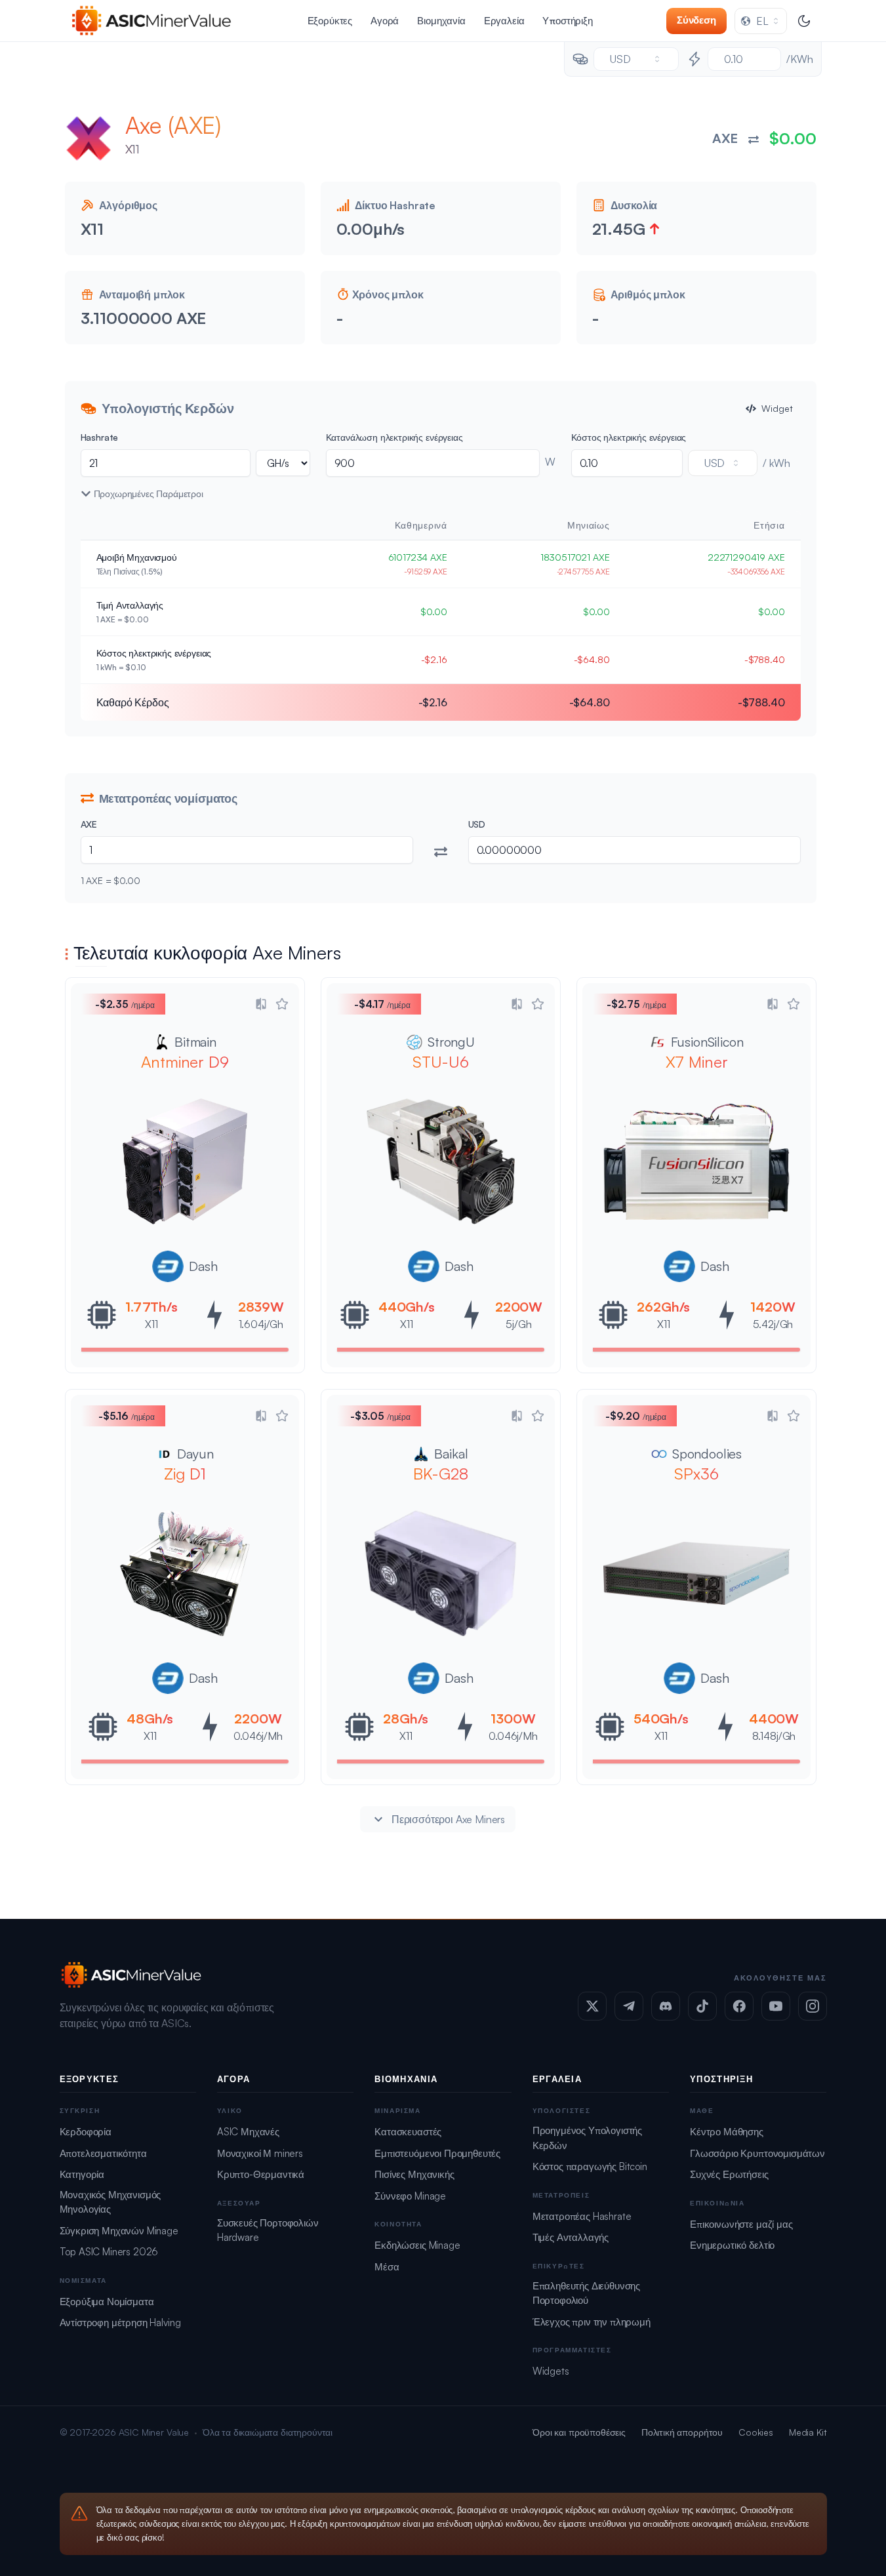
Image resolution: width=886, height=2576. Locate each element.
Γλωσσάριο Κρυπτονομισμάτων (757, 2153)
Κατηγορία (82, 2174)
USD (477, 824)
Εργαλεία (504, 21)
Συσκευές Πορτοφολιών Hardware (268, 2230)
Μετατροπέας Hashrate (582, 2216)
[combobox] (761, 21)
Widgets (551, 2371)
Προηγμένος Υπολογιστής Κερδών (587, 2138)
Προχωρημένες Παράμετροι (149, 493)
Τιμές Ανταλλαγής (571, 2237)
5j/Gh (518, 1324)
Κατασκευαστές (408, 2132)
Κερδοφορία (86, 2132)
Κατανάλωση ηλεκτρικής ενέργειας (394, 437)
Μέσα (387, 2267)
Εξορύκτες (330, 21)
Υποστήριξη (567, 21)
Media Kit (808, 2432)
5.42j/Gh (773, 1324)
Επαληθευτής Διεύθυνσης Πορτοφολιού (586, 2293)
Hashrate (100, 437)
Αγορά (385, 21)
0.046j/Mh (258, 1736)
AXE (89, 824)
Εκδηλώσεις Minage (417, 2245)
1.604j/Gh (261, 1324)
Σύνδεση (696, 20)
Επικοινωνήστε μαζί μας (741, 2224)
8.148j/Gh (774, 1736)
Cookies (756, 2432)
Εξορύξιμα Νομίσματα (107, 2302)
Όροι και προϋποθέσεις (579, 2432)
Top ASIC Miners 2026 (109, 2252)
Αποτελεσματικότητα (103, 2153)
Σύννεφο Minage (410, 2196)
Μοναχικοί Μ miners (260, 2153)
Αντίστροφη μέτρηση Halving (120, 2323)
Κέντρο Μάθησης (727, 2132)
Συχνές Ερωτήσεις (729, 2174)
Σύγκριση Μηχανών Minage (119, 2231)
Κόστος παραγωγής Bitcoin (590, 2166)
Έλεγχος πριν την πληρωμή (592, 2322)
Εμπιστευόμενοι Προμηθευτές (437, 2153)
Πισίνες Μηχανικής (414, 2174)
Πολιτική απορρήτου (682, 2432)
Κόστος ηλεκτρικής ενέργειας (629, 437)
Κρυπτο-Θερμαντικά (261, 2174)
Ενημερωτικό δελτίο (732, 2245)
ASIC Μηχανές (248, 2132)
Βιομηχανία (441, 21)
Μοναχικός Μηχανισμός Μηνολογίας (111, 2202)
